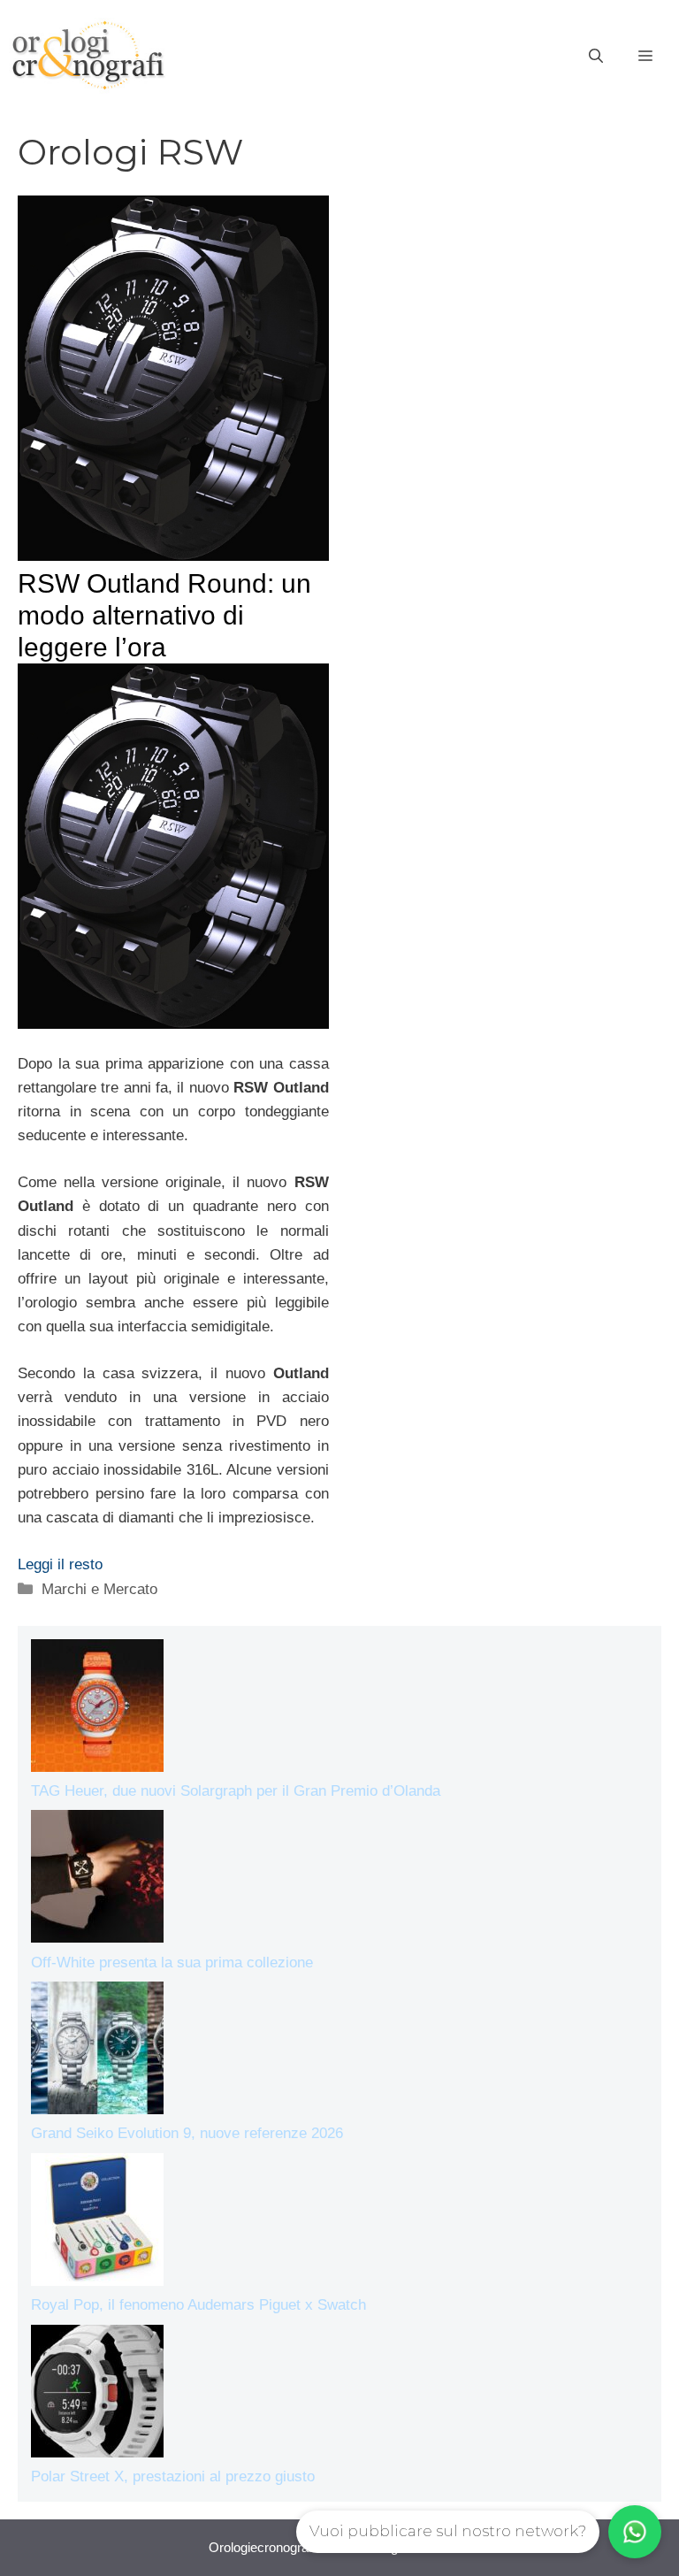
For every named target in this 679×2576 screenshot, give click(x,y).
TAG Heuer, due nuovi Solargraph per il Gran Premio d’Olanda (236, 1791)
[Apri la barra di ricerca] (596, 57)
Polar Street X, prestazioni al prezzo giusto (173, 2476)
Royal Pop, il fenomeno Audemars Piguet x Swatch (198, 2305)
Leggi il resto (60, 1564)
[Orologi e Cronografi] (88, 55)
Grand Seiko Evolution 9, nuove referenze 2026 (187, 2133)
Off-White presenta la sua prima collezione (172, 1963)
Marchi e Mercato (99, 1589)
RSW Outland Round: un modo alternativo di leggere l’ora (164, 615)
